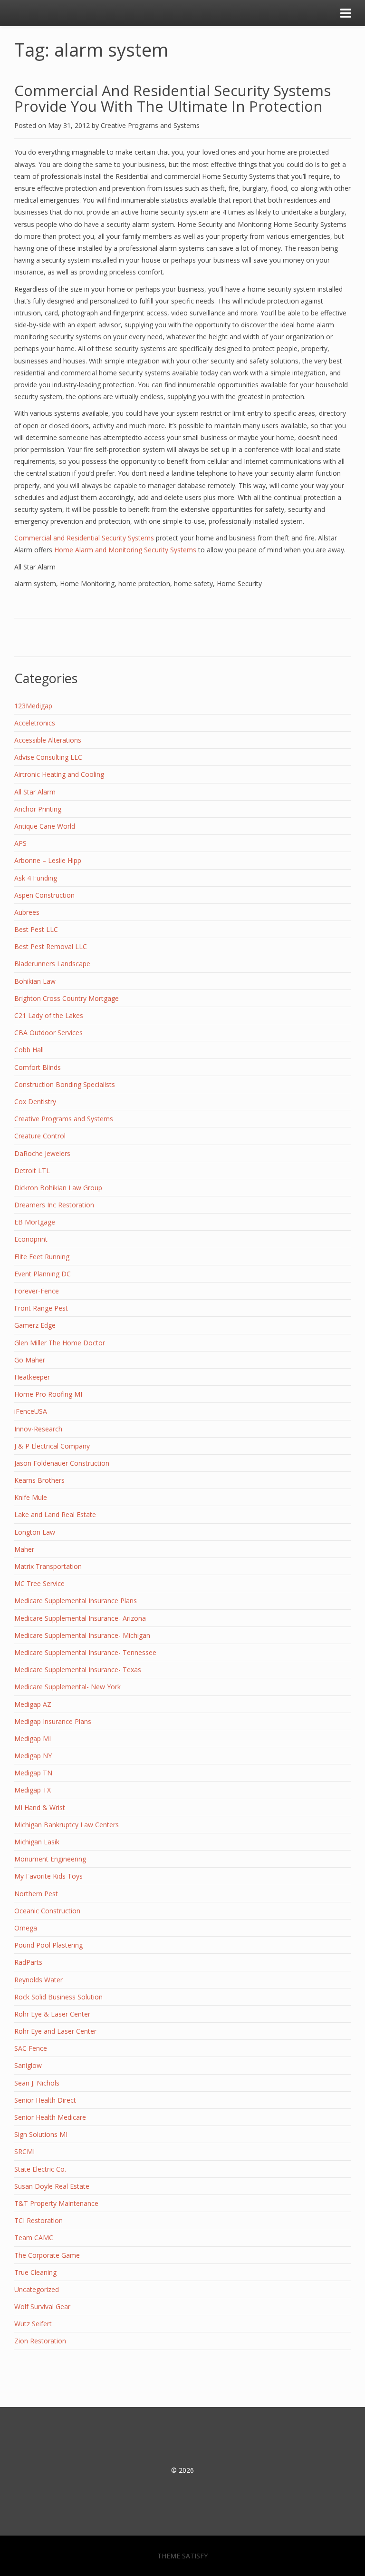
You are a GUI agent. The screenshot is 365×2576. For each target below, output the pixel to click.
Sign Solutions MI (41, 2134)
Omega (26, 1928)
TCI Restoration (38, 2220)
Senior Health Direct (45, 2100)
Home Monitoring (87, 583)
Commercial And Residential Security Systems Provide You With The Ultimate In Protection (173, 98)
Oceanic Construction (47, 1911)
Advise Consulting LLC (48, 757)
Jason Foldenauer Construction (62, 1463)
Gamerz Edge (35, 1325)
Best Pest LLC (36, 929)
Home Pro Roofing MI (48, 1394)
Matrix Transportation (48, 1566)
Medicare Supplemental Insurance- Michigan (82, 1635)
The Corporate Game (47, 2255)
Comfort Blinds (38, 1067)
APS (20, 843)
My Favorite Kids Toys (48, 1876)
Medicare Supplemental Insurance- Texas (78, 1670)
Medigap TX (33, 1790)
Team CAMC (34, 2238)
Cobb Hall (29, 1050)
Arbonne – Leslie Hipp (48, 860)
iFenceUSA (31, 1411)
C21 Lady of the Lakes (49, 1015)
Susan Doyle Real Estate (52, 2186)
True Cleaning (35, 2272)
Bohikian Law (35, 981)
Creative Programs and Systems (150, 125)
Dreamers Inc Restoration (54, 1205)
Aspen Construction (44, 895)
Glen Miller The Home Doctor (60, 1343)
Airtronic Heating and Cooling (59, 774)
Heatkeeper (32, 1377)
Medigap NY (33, 1756)
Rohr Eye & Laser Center (52, 2014)
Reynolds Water (38, 1980)
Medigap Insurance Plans (53, 1721)
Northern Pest (36, 1894)
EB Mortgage (35, 1222)
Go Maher (30, 1360)
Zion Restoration (40, 2341)
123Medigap (33, 706)
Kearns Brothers (39, 1480)
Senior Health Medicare (50, 2117)
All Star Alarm (35, 567)
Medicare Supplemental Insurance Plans (76, 1601)
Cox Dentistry (35, 1102)
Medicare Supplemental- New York (67, 1687)
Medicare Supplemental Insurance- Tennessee (85, 1652)
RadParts (28, 1962)
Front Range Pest (41, 1308)
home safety (193, 583)
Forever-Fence (37, 1291)
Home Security (239, 583)
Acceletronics (35, 723)
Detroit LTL (32, 1170)
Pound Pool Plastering (48, 1945)
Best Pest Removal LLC (51, 946)
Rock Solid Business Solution (58, 1997)
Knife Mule (31, 1497)
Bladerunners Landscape (52, 964)
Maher (24, 1549)
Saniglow (28, 2065)
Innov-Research (38, 1429)
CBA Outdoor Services (48, 1033)
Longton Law (35, 1532)
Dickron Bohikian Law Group (58, 1188)
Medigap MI (33, 1739)
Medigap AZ (33, 1704)
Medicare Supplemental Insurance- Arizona (80, 1618)
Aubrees (27, 912)
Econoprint (31, 1239)
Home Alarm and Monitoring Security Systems (125, 550)
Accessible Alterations (48, 740)
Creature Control (40, 1136)
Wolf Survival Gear (42, 2307)
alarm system (35, 583)
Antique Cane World (45, 826)
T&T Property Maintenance (56, 2203)
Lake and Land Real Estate (55, 1514)
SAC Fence (31, 2048)
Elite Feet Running (42, 1257)
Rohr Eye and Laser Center (55, 2031)
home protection (144, 583)
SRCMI (24, 2151)
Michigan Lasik (37, 1842)
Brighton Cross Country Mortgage (67, 998)
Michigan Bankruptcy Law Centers (67, 1825)
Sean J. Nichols (37, 2083)
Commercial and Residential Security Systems (84, 538)
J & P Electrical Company (52, 1446)
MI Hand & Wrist (40, 1807)
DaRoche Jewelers (42, 1153)
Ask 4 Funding (36, 878)
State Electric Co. (40, 2169)
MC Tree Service (39, 1583)
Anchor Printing (38, 809)
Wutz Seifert (33, 2324)
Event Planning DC (43, 1274)
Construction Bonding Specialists (65, 1084)
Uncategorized (37, 2289)
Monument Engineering (50, 1859)
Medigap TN (33, 1773)
